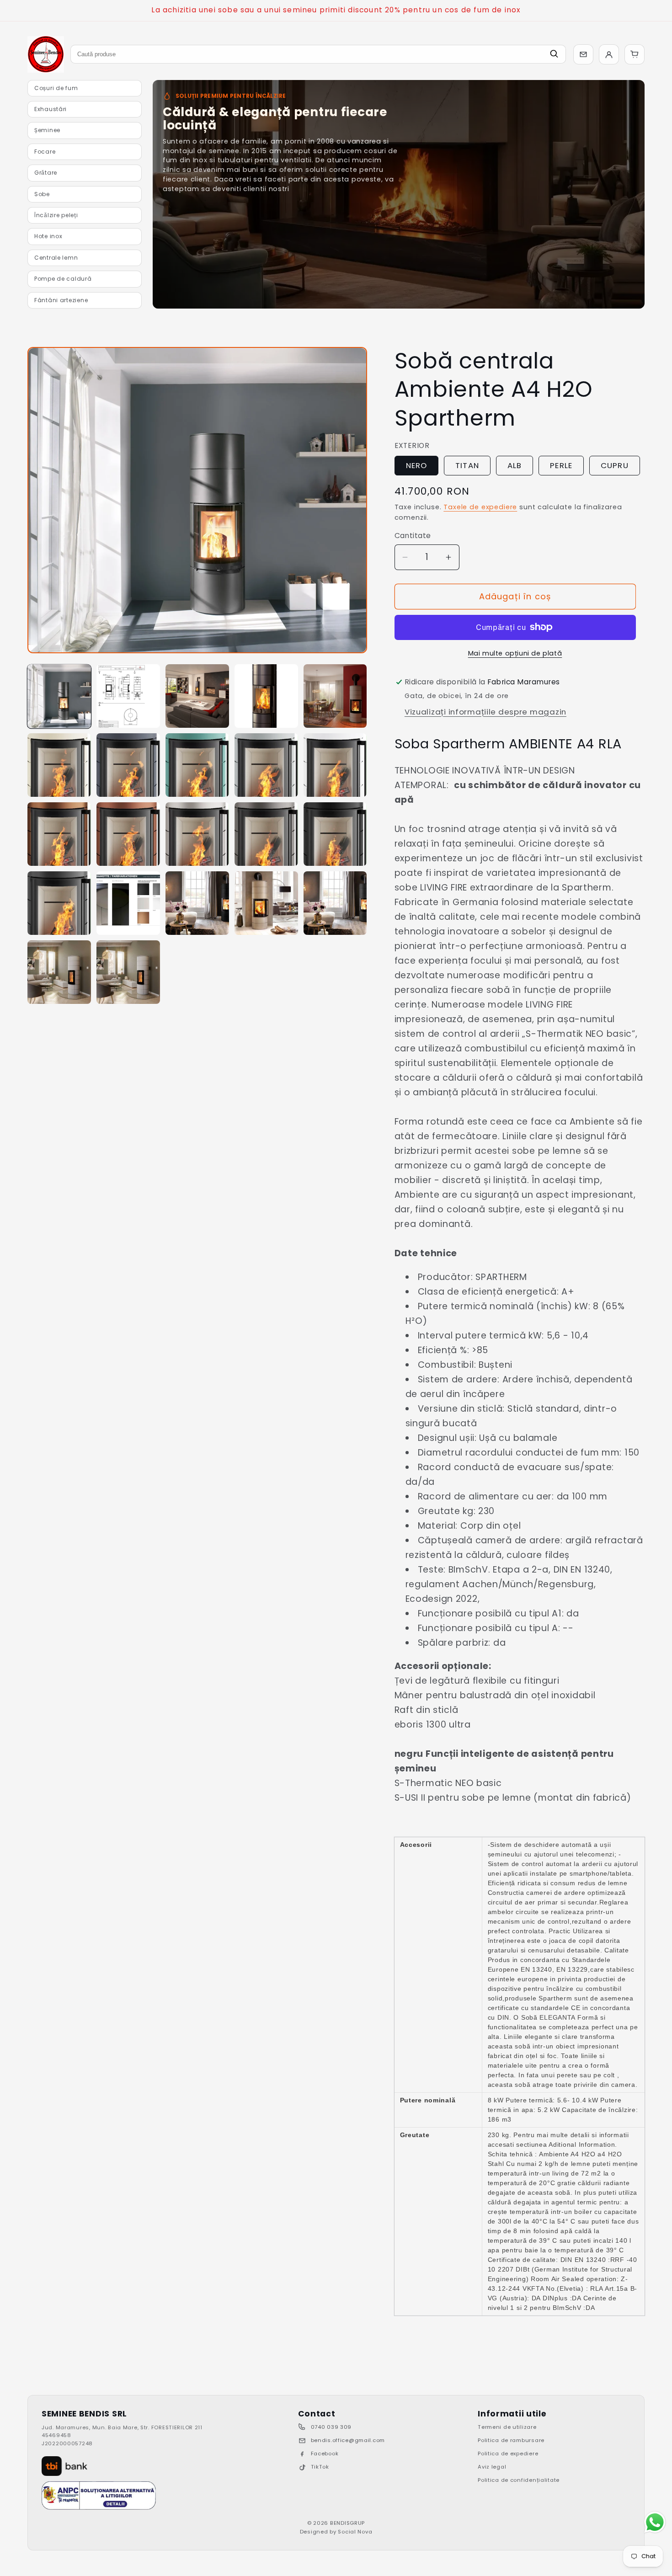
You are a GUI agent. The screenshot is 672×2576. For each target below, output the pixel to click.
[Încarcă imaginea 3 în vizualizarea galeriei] (197, 696)
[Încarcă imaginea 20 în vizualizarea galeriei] (335, 903)
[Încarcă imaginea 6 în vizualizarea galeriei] (59, 765)
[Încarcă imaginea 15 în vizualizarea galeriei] (335, 834)
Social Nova (355, 2532)
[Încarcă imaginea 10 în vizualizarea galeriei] (335, 765)
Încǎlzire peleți (56, 215)
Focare (45, 152)
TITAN (467, 465)
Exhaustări (51, 109)
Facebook (325, 2453)
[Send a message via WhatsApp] (655, 2522)
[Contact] (583, 54)
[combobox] (318, 54)
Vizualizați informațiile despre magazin (485, 712)
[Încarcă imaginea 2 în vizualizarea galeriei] (128, 696)
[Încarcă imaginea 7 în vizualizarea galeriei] (128, 765)
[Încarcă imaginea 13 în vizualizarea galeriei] (197, 834)
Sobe (42, 194)
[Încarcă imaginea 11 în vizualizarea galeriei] (59, 834)
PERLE (561, 465)
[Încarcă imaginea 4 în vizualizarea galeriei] (266, 696)
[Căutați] (554, 54)
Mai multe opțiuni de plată (515, 653)
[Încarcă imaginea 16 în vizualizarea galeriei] (59, 903)
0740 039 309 (331, 2427)
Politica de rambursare (511, 2440)
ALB (515, 465)
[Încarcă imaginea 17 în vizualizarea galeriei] (128, 903)
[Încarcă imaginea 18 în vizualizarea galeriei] (197, 903)
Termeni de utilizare (507, 2427)
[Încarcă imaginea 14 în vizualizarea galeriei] (266, 834)
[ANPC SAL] (99, 2496)
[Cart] (635, 54)
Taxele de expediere (480, 507)
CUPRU (615, 465)
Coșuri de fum (56, 88)
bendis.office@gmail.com (348, 2440)
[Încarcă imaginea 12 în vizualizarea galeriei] (128, 834)
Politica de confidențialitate (519, 2480)
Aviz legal (492, 2467)
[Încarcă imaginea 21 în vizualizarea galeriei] (59, 972)
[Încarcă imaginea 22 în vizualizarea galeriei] (128, 972)
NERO (417, 465)
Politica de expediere (508, 2453)
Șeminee (47, 130)
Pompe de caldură (63, 279)
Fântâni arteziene (61, 300)
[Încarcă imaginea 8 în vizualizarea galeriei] (197, 765)
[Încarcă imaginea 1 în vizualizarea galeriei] (59, 696)
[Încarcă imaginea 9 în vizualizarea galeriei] (266, 765)
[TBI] (64, 2466)
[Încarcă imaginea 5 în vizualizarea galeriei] (335, 696)
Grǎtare (46, 173)
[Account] (609, 54)
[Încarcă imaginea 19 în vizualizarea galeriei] (266, 903)
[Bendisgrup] (46, 54)
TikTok (320, 2467)
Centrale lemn (56, 258)
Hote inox (48, 236)
